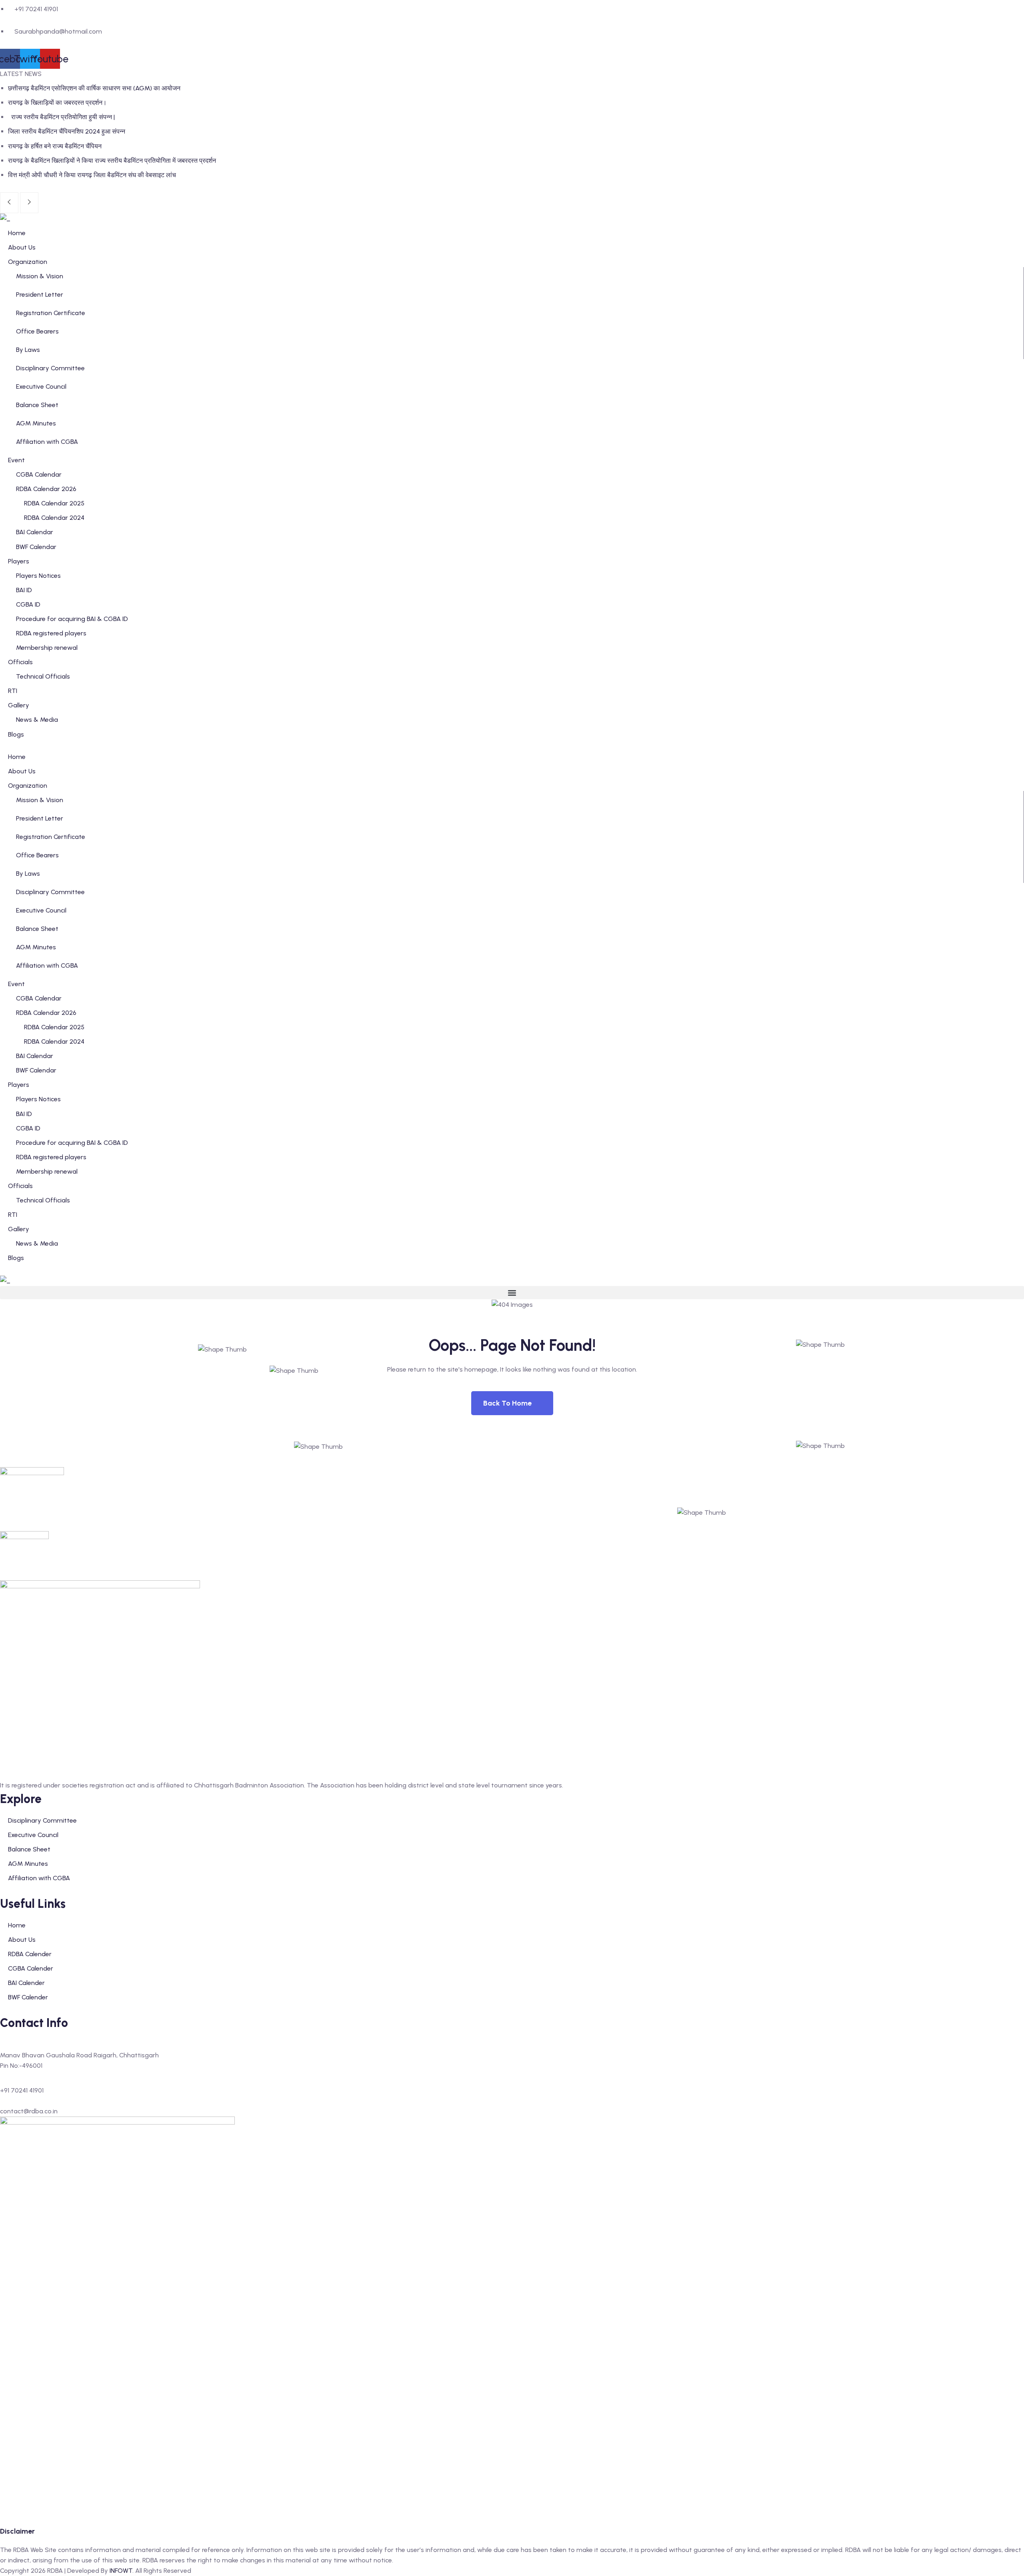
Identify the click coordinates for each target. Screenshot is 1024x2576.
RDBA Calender (30, 1954)
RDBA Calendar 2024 (54, 1041)
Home (17, 757)
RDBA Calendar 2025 (54, 1027)
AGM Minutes (36, 423)
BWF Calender (28, 1997)
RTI (13, 1215)
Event (16, 984)
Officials (20, 1186)
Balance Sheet (37, 405)
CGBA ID (28, 1128)
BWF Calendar (36, 1070)
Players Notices (38, 1099)
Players (19, 1085)
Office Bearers (37, 331)
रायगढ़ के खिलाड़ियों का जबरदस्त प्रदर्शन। (57, 103)
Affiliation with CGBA (47, 442)
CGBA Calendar (39, 998)
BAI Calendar (35, 1056)
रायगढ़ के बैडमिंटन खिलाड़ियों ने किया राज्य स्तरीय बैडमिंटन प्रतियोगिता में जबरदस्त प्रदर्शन (112, 161)
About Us (22, 771)
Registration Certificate (51, 313)
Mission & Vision (40, 276)
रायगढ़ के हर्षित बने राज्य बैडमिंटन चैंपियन (55, 146)
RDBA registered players (51, 1157)
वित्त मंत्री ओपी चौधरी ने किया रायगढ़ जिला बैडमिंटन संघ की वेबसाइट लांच (92, 175)
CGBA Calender (31, 1968)
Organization (28, 786)
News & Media (37, 1243)
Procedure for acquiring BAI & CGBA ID (72, 1143)
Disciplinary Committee (50, 368)
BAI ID (24, 1114)
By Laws (28, 350)
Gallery (19, 1229)
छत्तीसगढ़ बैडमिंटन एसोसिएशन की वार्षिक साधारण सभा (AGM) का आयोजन (94, 88)
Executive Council (41, 386)
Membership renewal (47, 1171)
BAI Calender (26, 1983)
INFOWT (121, 2571)
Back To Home (507, 1403)
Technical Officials (43, 1200)
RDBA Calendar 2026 (46, 1013)
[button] (512, 1293)
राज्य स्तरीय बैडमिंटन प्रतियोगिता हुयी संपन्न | (62, 117)
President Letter (40, 295)
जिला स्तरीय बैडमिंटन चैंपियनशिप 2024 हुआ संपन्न (67, 131)
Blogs (16, 1258)
